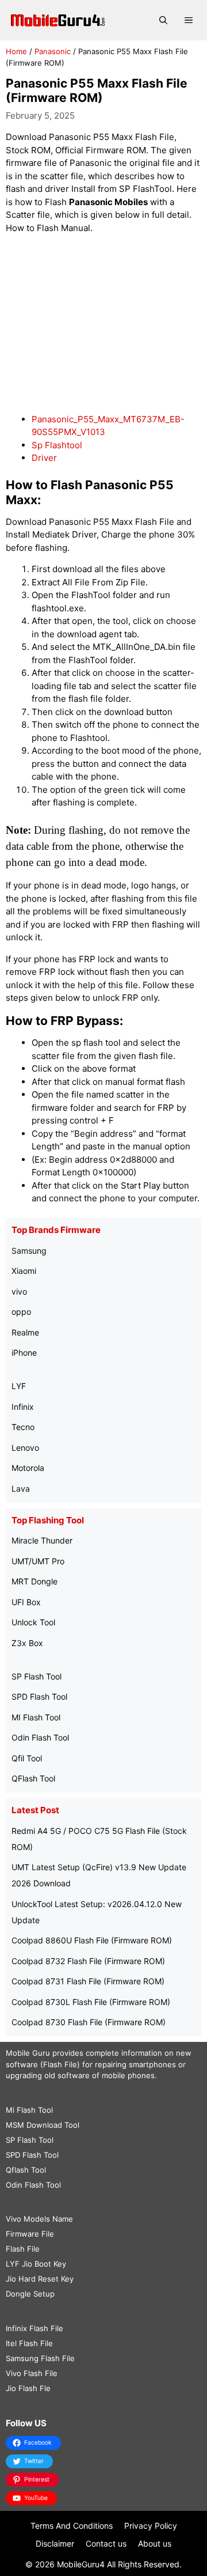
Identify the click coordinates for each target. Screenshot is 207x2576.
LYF (19, 1386)
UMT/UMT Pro (38, 1561)
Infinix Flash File (34, 2328)
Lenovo (25, 1448)
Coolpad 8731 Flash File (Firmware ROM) (88, 1981)
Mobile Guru (28, 2053)
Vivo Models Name (39, 2219)
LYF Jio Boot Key (36, 2264)
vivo (19, 1291)
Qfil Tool (27, 1758)
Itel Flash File (29, 2343)
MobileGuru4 (81, 2564)
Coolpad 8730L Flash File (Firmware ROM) (91, 2002)
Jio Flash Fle (28, 2388)
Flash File (23, 2249)
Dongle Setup (30, 2294)
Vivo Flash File (32, 2373)
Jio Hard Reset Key (40, 2279)
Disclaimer (55, 2543)
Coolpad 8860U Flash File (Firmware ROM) (92, 1940)
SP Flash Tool (37, 1676)
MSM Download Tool (43, 2125)
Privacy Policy (151, 2526)
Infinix (23, 1407)
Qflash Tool (26, 2170)
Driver (44, 458)
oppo (21, 1312)
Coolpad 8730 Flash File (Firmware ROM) (89, 2022)
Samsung (29, 1251)
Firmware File (30, 2234)
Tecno (23, 1427)
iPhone (24, 1353)
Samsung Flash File (40, 2358)
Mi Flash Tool (29, 2110)
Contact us (106, 2543)
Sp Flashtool (57, 445)
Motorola (28, 1468)
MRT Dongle (34, 1581)
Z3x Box (27, 1643)
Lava (21, 1489)
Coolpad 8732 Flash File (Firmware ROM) (88, 1961)
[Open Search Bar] (163, 20)
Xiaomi (24, 1271)
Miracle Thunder (42, 1540)
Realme (25, 1332)
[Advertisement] (103, 324)
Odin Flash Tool (40, 1737)
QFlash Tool (33, 1778)
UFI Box (26, 1602)
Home (16, 51)
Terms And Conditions (72, 2526)
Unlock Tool (33, 1622)
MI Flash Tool (36, 1717)
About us (155, 2543)
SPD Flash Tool (39, 1696)
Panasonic (53, 51)
